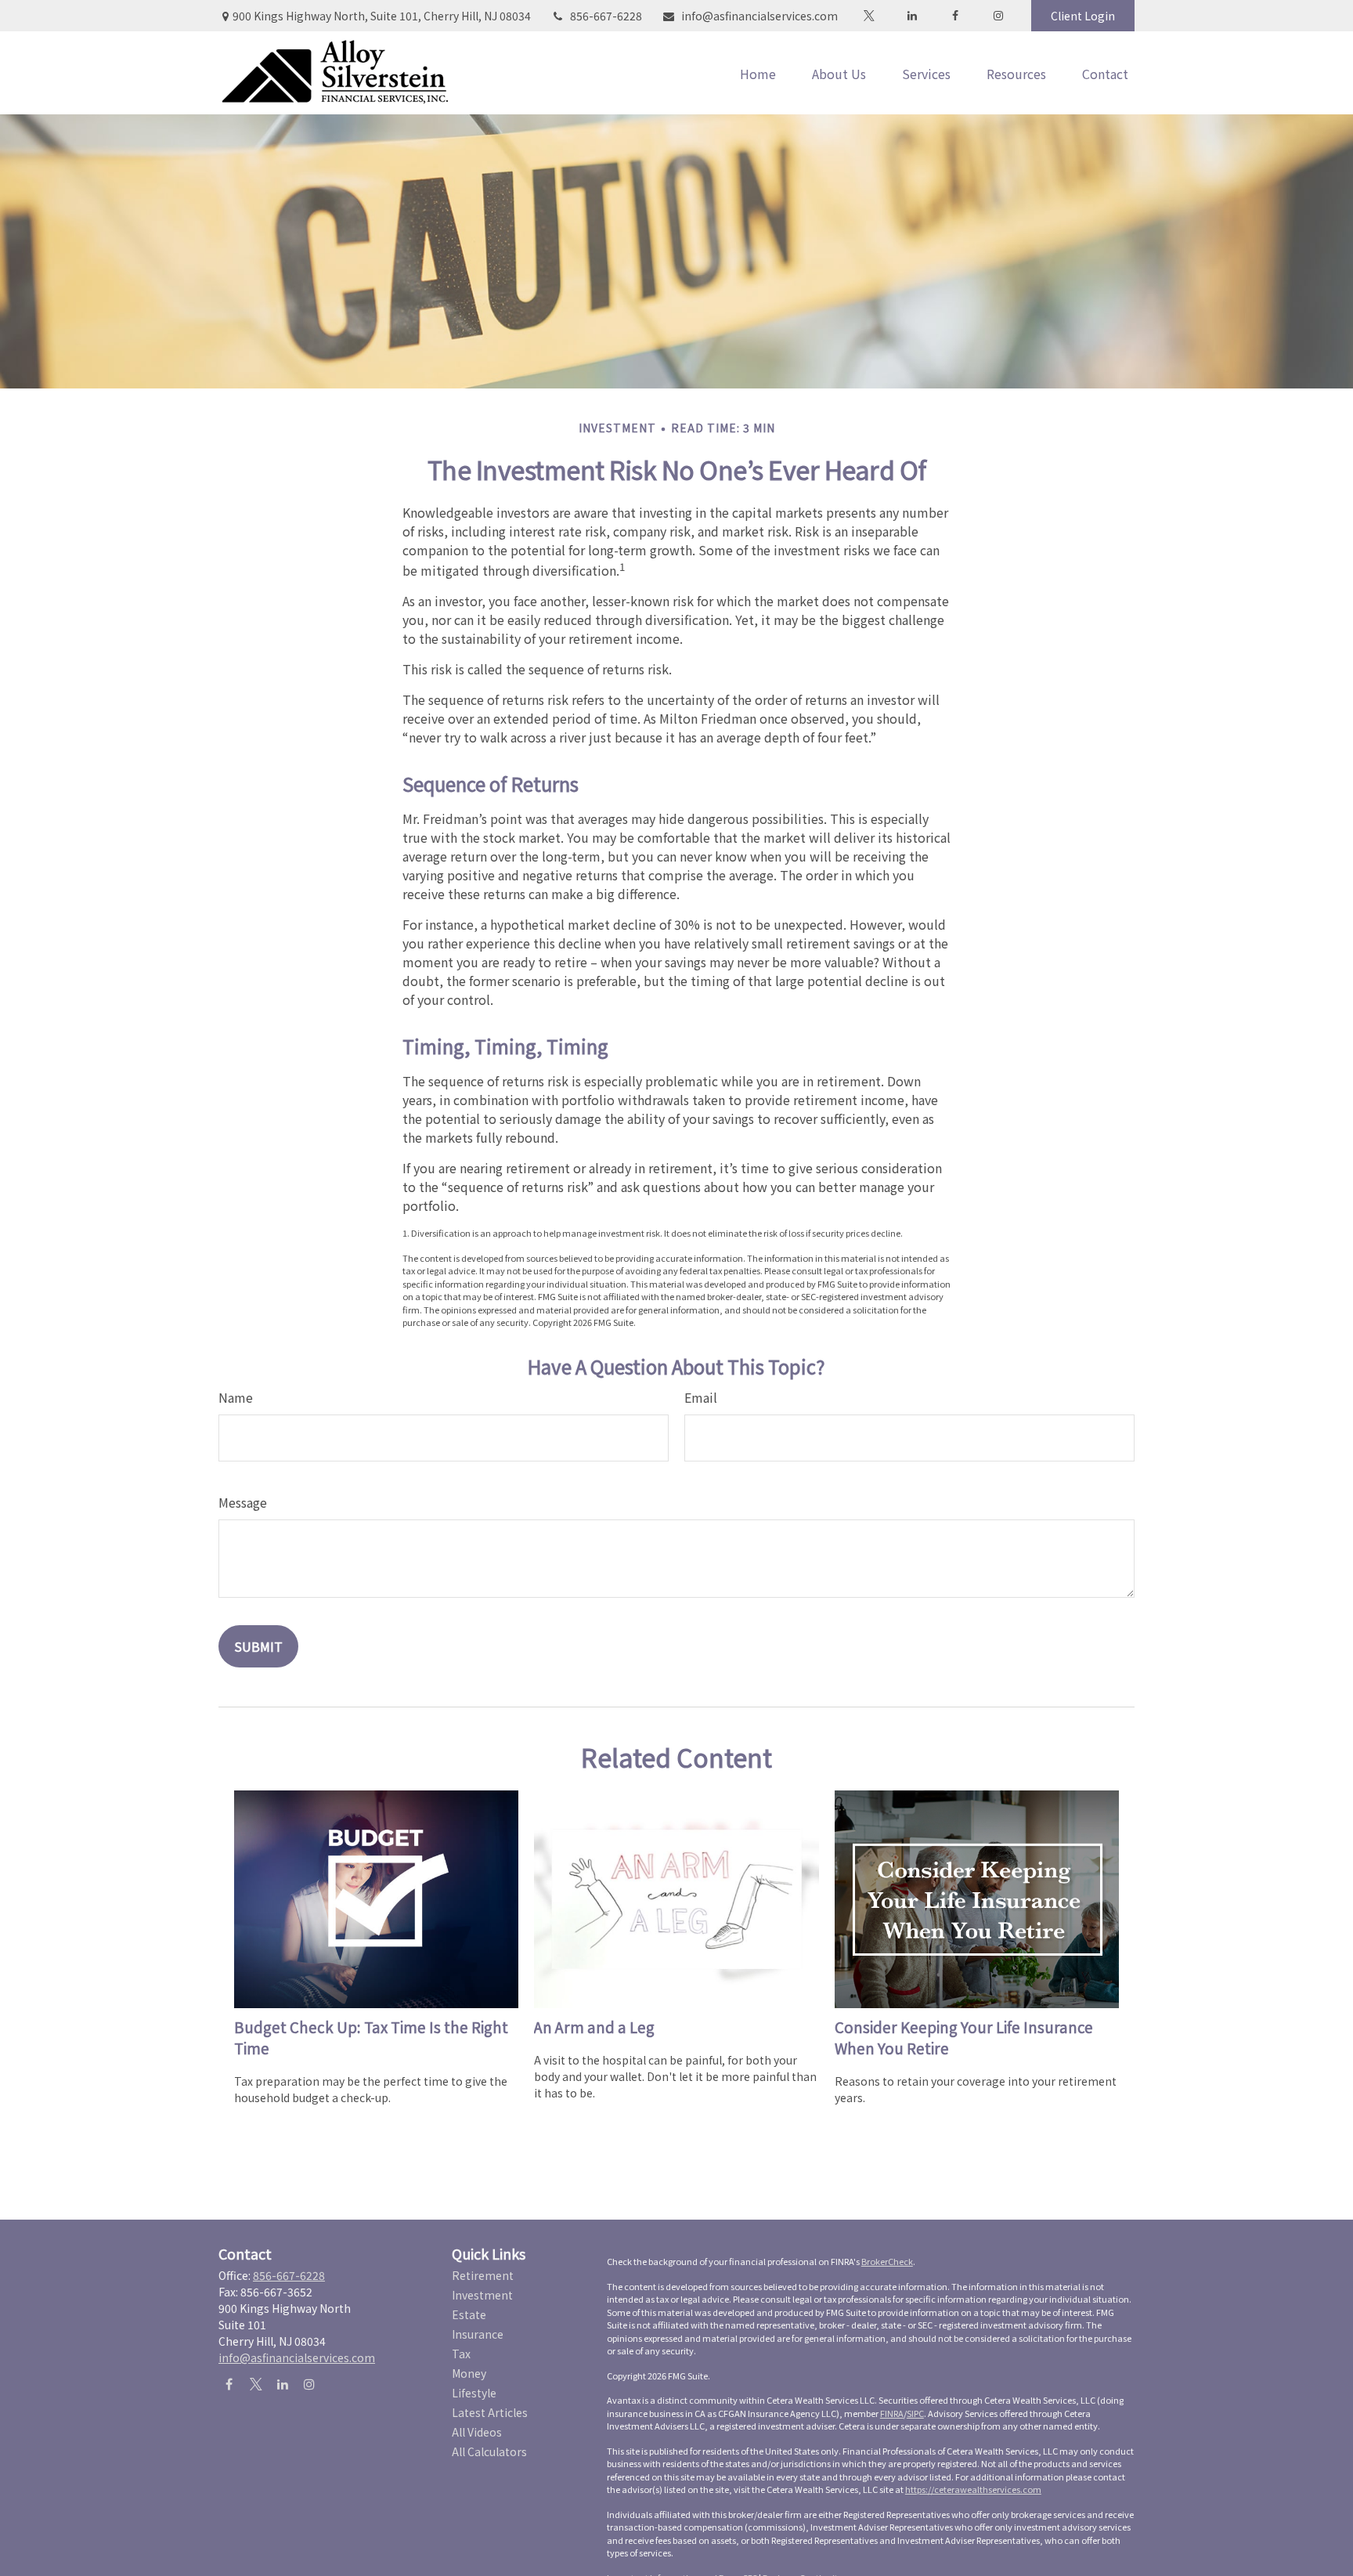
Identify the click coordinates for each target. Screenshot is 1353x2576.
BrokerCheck (887, 2261)
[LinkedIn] (912, 16)
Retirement (483, 2275)
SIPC (915, 2413)
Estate (469, 2314)
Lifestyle (474, 2393)
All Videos (477, 2432)
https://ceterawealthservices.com (973, 2489)
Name (236, 1397)
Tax (461, 2354)
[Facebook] (955, 16)
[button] (758, 73)
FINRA (892, 2413)
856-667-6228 (606, 16)
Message (243, 1502)
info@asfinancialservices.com (759, 16)
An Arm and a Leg (594, 2027)
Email (701, 1397)
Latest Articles (490, 2412)
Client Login (1083, 16)
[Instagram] (309, 2384)
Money (469, 2373)
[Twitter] (869, 16)
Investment (482, 2295)
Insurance (478, 2334)
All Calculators (489, 2451)
